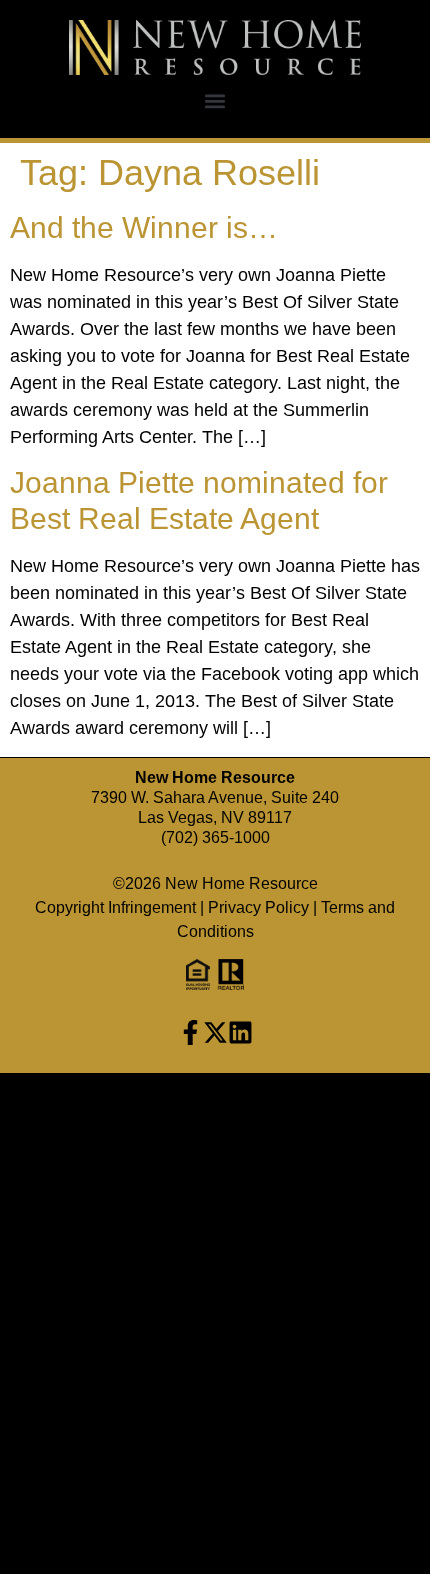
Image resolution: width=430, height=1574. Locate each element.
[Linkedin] (240, 1032)
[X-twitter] (215, 1032)
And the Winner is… (144, 227)
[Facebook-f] (190, 1032)
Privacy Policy (258, 907)
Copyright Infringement (115, 907)
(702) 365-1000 (215, 837)
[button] (215, 101)
